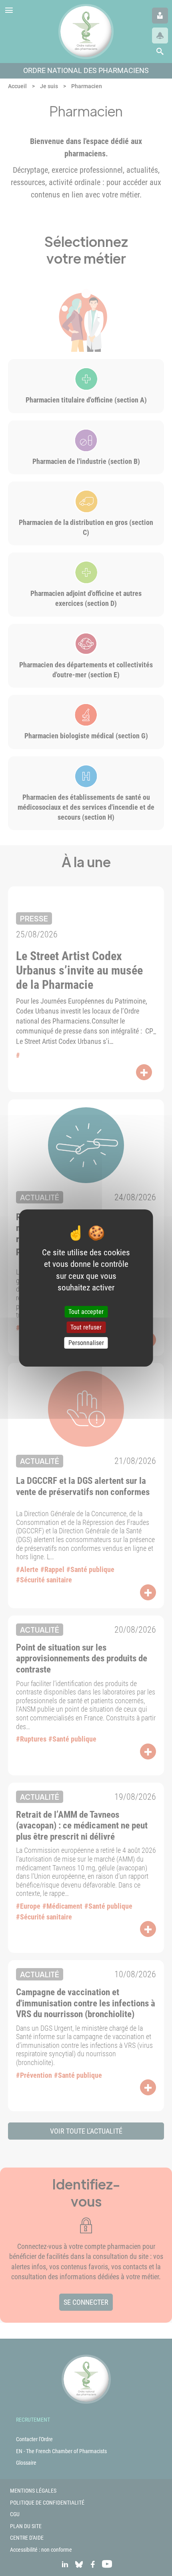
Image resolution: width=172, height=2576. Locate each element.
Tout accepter (86, 1312)
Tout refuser (86, 1327)
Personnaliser (86, 1343)
